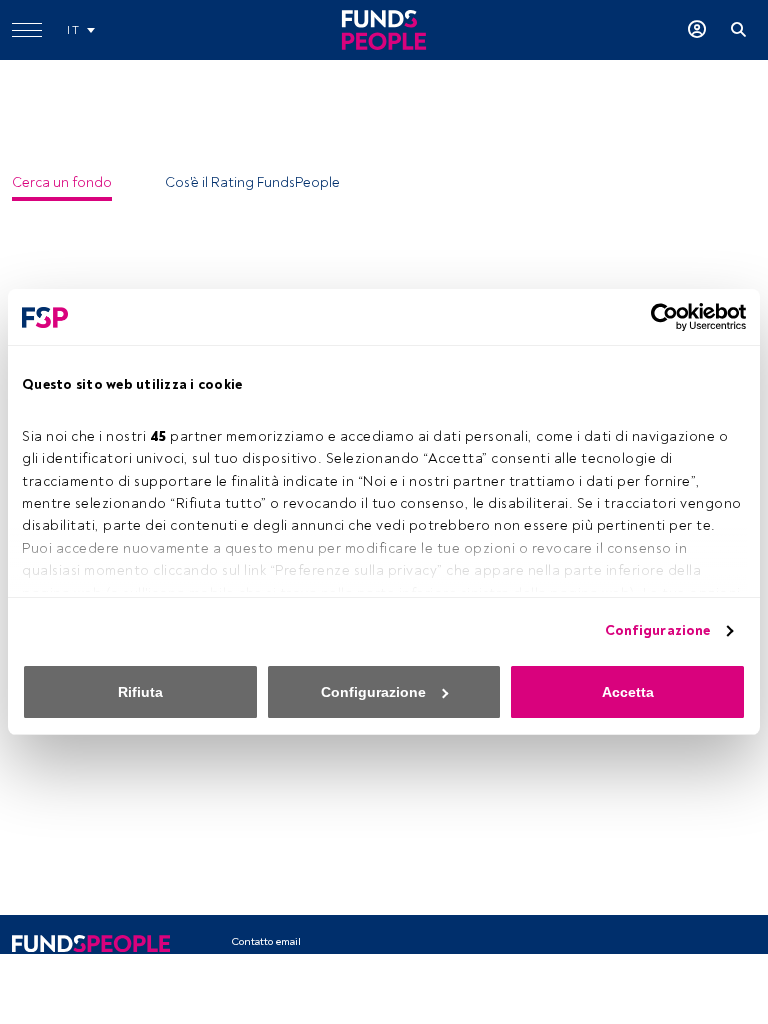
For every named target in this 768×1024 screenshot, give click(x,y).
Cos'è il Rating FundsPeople (252, 182)
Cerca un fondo (62, 182)
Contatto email (266, 941)
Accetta (628, 692)
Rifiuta (140, 692)
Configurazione (657, 630)
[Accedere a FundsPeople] (697, 30)
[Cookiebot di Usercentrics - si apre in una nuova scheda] (658, 317)
